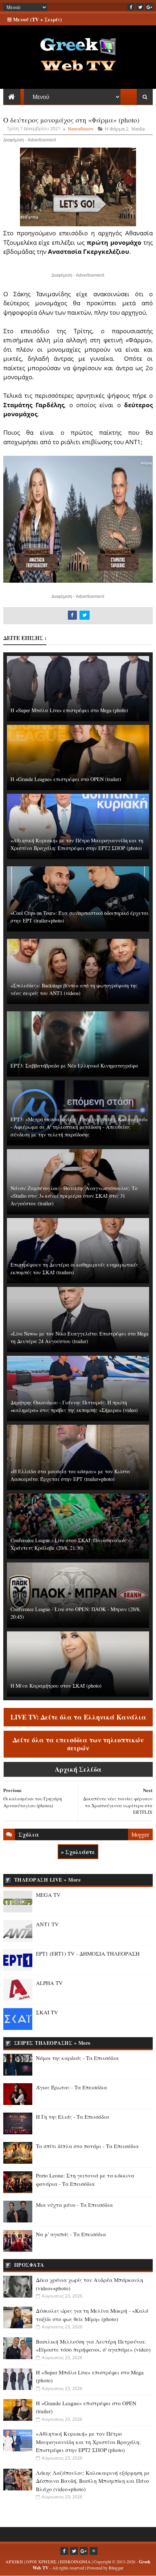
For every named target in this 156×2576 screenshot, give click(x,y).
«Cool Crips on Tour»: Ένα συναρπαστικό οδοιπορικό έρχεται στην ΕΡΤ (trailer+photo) (80, 917)
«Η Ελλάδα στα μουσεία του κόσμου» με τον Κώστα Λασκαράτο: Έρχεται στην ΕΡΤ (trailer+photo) (70, 1475)
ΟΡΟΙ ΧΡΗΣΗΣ (41, 2561)
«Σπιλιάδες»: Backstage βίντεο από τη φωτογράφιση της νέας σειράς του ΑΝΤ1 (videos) (74, 989)
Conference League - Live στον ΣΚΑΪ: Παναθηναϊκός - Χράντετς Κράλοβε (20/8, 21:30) (70, 1544)
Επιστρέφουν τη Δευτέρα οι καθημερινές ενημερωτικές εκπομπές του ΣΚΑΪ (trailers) (74, 1268)
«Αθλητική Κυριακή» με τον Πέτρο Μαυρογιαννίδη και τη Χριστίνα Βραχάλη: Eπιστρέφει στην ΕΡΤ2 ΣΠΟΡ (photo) (77, 844)
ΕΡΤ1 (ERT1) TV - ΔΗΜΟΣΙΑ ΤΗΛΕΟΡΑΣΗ (88, 1953)
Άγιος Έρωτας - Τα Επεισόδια (71, 2087)
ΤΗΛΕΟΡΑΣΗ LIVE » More (48, 1880)
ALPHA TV (49, 1983)
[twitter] (140, 7)
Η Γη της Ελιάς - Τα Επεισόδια (73, 2117)
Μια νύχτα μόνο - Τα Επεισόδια (74, 2205)
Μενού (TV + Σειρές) (37, 19)
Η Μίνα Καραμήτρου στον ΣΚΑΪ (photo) (56, 1686)
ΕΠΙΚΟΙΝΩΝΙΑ (75, 2561)
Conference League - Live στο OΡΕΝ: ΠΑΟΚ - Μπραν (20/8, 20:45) (76, 1613)
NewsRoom (81, 129)
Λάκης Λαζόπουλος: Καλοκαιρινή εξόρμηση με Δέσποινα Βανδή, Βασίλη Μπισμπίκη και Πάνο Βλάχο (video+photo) (93, 2481)
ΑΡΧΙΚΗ (14, 2561)
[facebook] (131, 7)
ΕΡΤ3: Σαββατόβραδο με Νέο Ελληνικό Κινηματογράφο (74, 1066)
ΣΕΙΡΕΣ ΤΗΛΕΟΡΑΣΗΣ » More (52, 2043)
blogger (140, 1834)
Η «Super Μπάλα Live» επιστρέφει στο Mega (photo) (69, 710)
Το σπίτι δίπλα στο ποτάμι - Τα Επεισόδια (87, 2146)
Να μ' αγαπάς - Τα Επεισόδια (71, 2234)
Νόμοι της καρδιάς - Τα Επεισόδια (77, 2058)
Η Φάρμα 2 (117, 129)
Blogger (116, 2568)
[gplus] (149, 7)
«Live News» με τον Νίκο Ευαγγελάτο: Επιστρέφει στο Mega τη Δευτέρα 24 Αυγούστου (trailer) (79, 1337)
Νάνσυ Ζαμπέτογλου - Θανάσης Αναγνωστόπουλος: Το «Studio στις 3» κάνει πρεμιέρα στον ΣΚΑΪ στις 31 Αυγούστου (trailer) (74, 1196)
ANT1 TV (47, 1924)
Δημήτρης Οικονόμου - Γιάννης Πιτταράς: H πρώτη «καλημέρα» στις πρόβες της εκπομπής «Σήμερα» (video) (74, 1406)
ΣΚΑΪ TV (47, 2012)
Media (138, 129)
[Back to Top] (94, 2551)
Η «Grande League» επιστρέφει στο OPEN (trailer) (66, 779)
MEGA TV (48, 1895)
